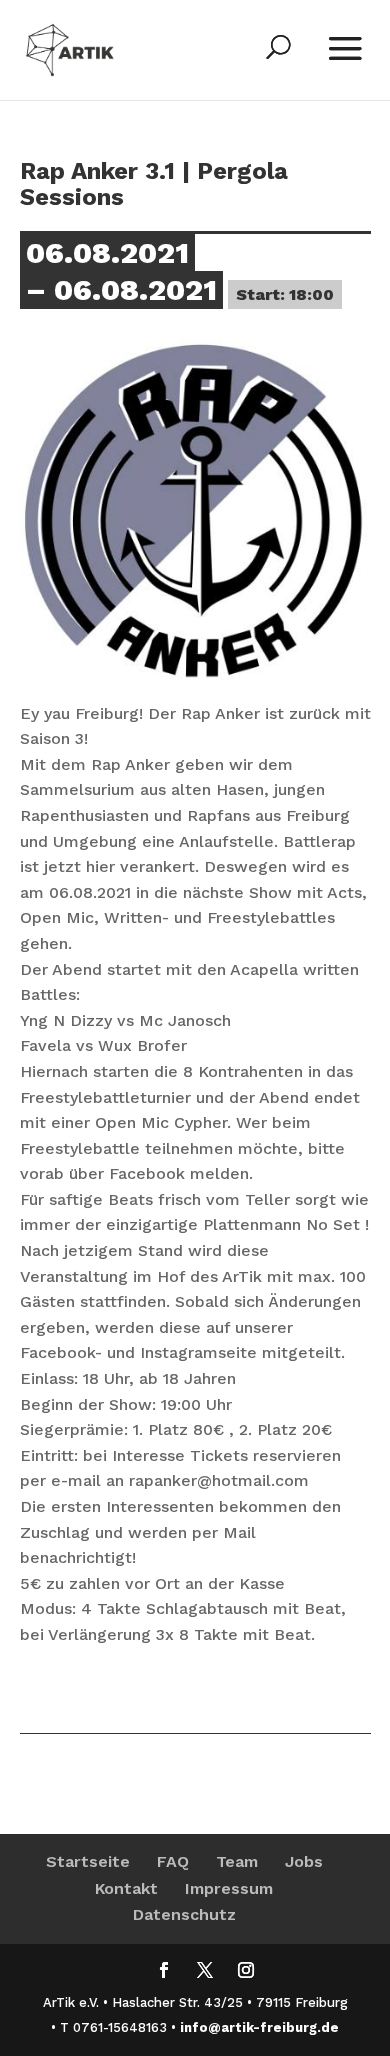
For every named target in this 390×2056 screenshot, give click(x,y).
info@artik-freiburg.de (259, 2027)
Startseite (88, 1861)
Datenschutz (184, 1914)
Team (237, 1861)
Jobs (304, 1861)
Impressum (229, 1888)
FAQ (173, 1861)
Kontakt (126, 1888)
